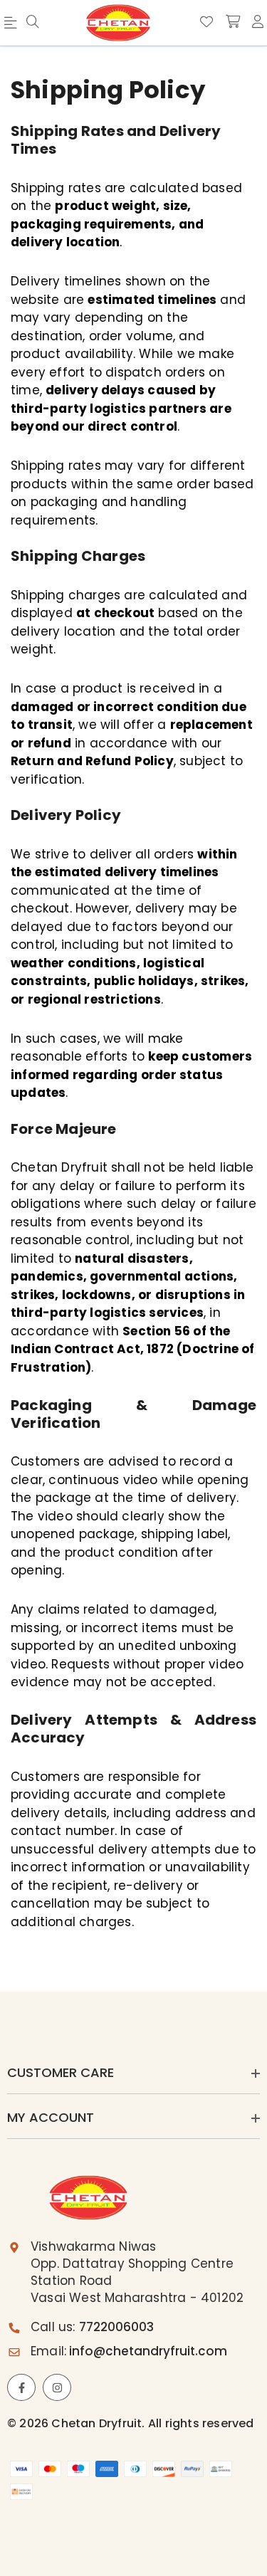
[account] (258, 22)
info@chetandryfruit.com (148, 2351)
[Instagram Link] (57, 2387)
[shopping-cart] (233, 22)
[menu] (33, 23)
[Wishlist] (206, 22)
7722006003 (116, 2327)
